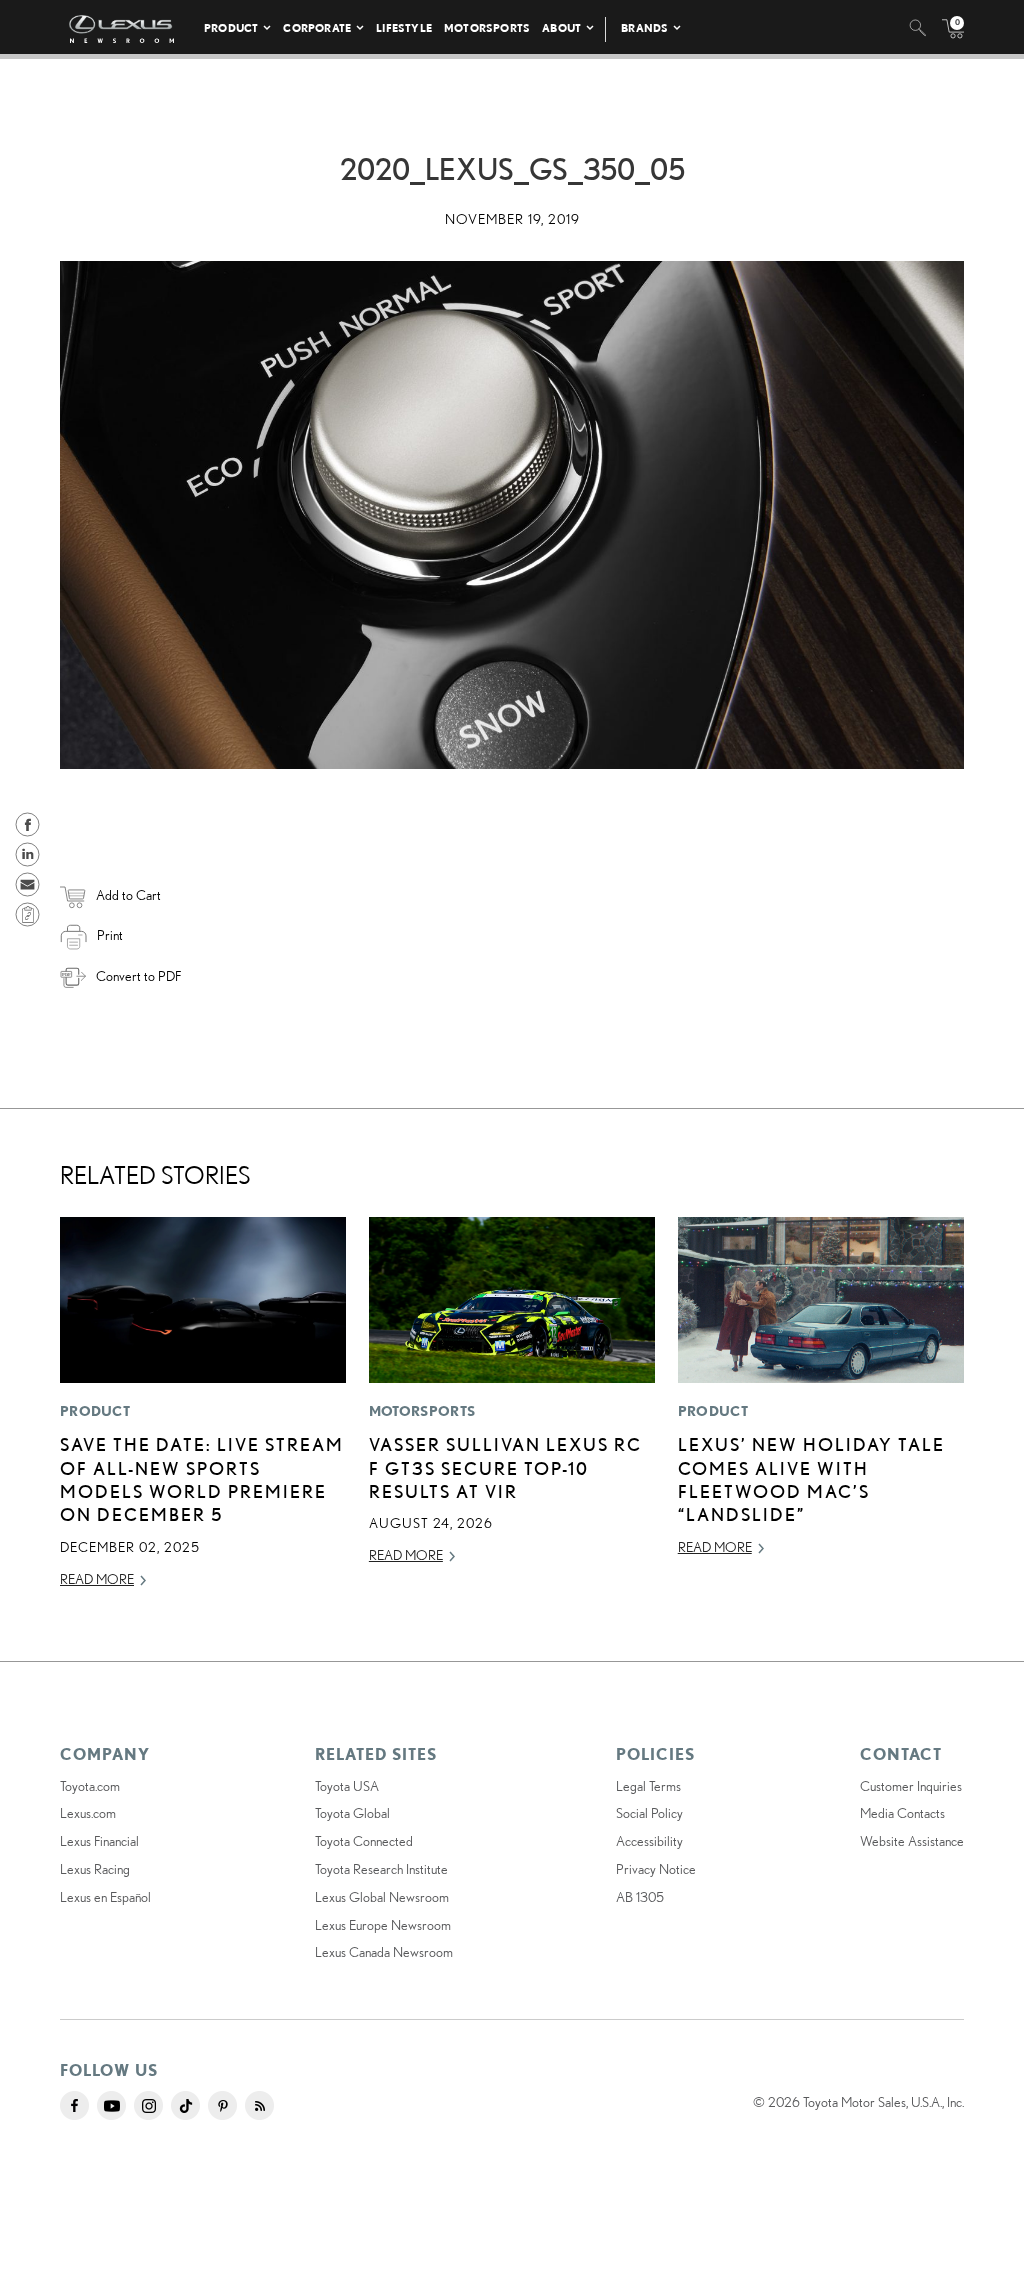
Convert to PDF (138, 976)
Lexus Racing (95, 1869)
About (561, 27)
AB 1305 (640, 1897)
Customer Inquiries (911, 1786)
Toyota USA (347, 1786)
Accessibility (649, 1841)
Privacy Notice (656, 1869)
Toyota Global (352, 1813)
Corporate (317, 27)
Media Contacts (902, 1813)
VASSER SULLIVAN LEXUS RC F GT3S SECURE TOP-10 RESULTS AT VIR (505, 1467)
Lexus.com (88, 1813)
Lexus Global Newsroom (382, 1897)
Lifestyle (404, 27)
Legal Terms (648, 1786)
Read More (97, 1579)
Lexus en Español (105, 1897)
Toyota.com (90, 1786)
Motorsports (487, 27)
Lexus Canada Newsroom (384, 1952)
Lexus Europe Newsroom (383, 1925)
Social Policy (649, 1813)
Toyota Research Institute (381, 1869)
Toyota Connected (364, 1841)
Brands (644, 27)
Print (110, 935)
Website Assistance (912, 1841)
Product (231, 27)
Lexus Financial (99, 1841)
